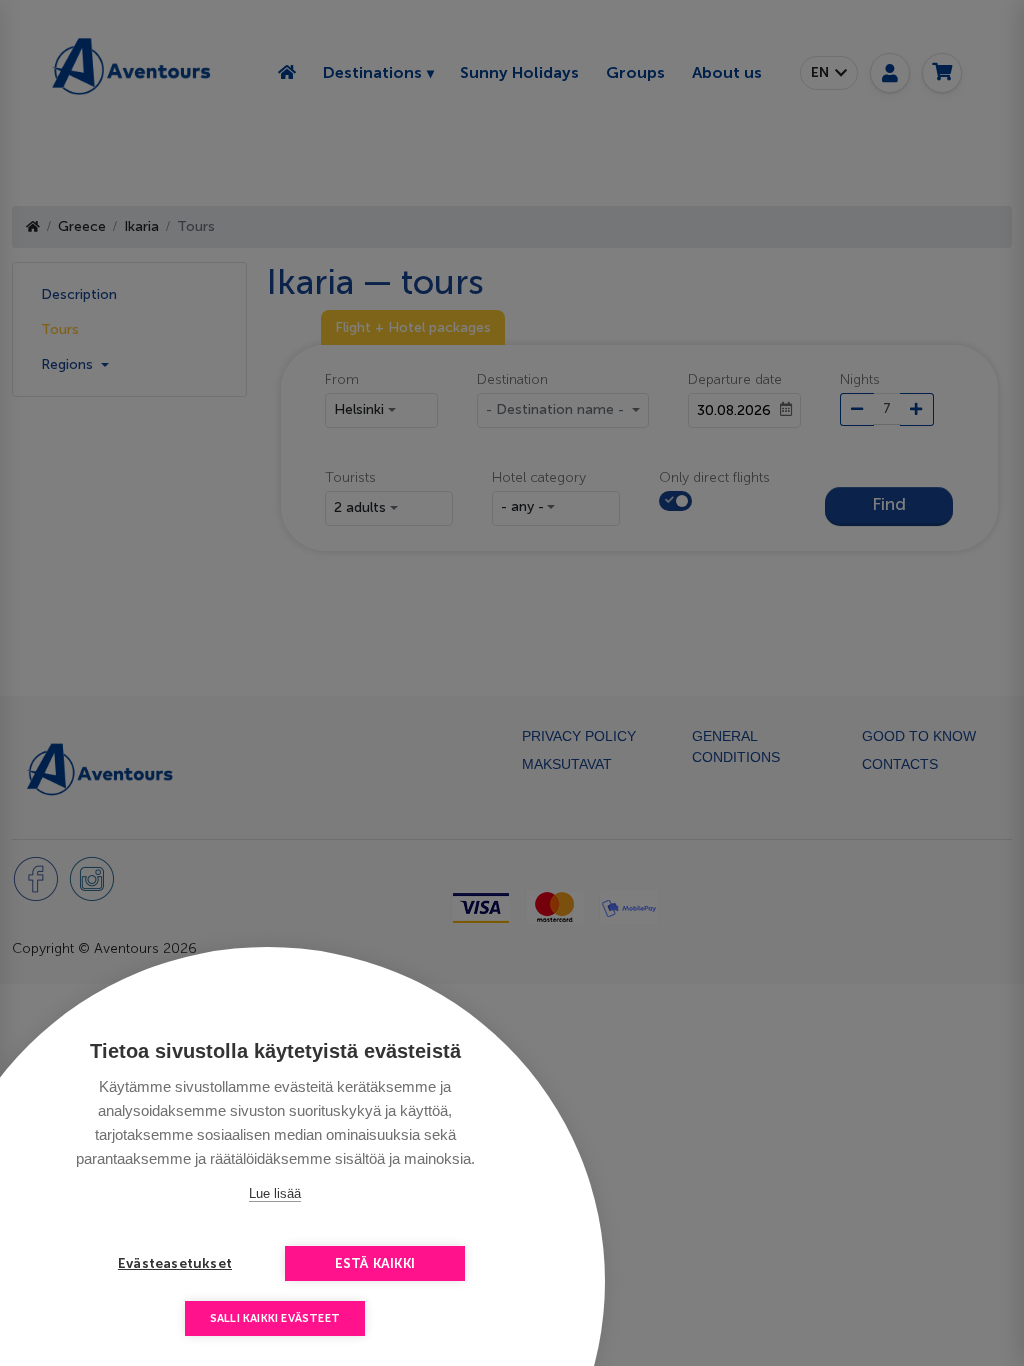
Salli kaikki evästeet (275, 1318)
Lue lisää (275, 1193)
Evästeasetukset (175, 1263)
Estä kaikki (375, 1263)
